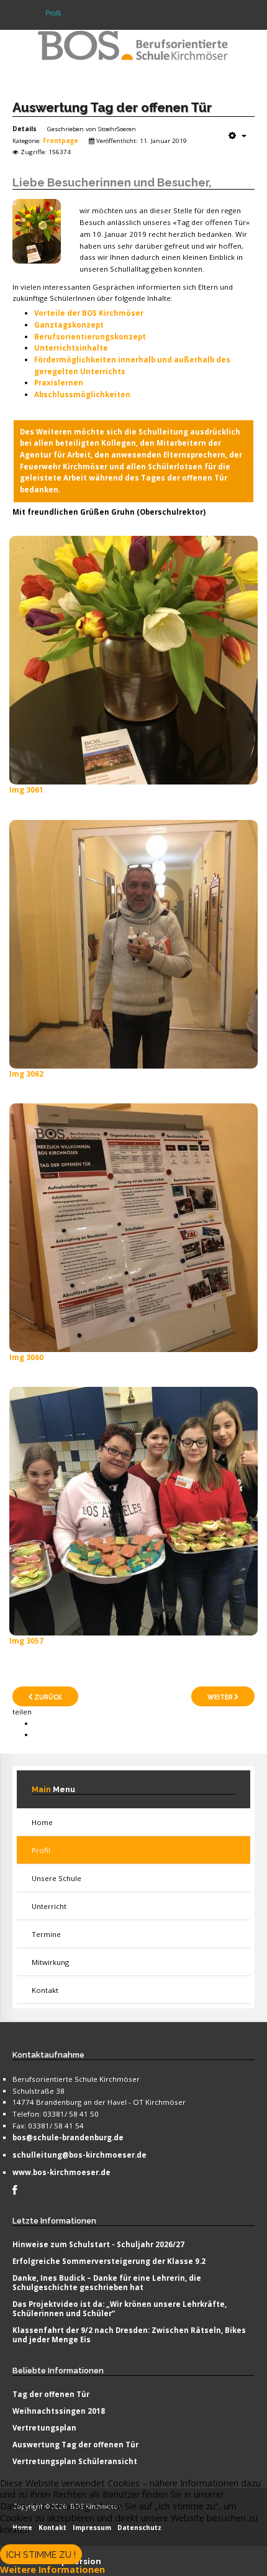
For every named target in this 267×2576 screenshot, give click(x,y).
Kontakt (45, 1990)
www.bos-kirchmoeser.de (61, 2172)
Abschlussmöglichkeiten (82, 394)
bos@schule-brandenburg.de (68, 2137)
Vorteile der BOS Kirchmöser (89, 313)
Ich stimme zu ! (41, 2555)
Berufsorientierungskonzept (90, 337)
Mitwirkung (50, 1962)
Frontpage (61, 140)
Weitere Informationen (52, 2569)
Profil (41, 1850)
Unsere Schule (57, 1878)
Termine (46, 1934)
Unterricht (49, 1906)
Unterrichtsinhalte (71, 348)
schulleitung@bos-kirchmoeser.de (79, 2155)
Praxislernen (59, 383)
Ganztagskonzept (69, 325)
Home (42, 1822)
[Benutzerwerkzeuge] (238, 136)
